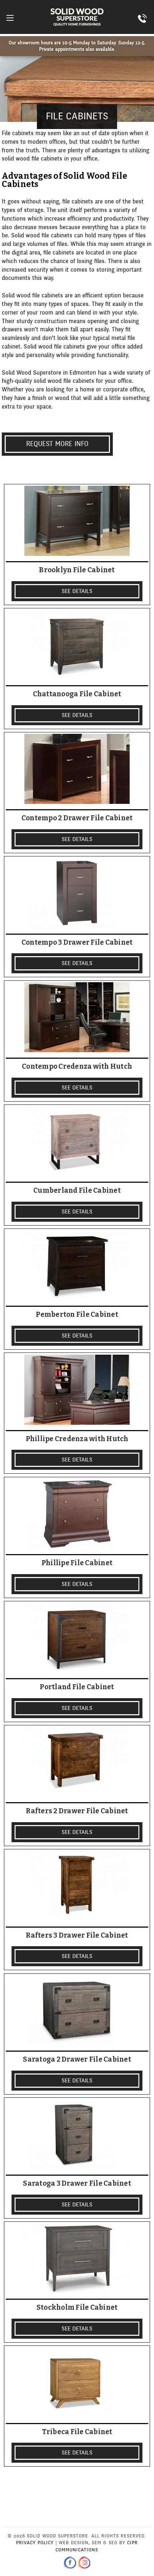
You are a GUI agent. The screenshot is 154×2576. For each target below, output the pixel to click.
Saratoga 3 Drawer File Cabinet (77, 2184)
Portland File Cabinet (77, 1687)
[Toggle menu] (10, 18)
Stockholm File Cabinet (77, 2308)
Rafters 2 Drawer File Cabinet (77, 1811)
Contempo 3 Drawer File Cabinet (77, 943)
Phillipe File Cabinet (77, 1563)
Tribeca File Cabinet (77, 2432)
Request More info (57, 444)
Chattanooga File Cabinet (77, 694)
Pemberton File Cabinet (77, 1315)
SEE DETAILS (77, 591)
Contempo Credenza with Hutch (77, 1067)
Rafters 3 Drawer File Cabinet (77, 1935)
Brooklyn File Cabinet (77, 570)
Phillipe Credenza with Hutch (77, 1439)
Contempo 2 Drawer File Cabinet (77, 818)
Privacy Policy (35, 2543)
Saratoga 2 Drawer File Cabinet (77, 2060)
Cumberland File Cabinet (77, 1191)
